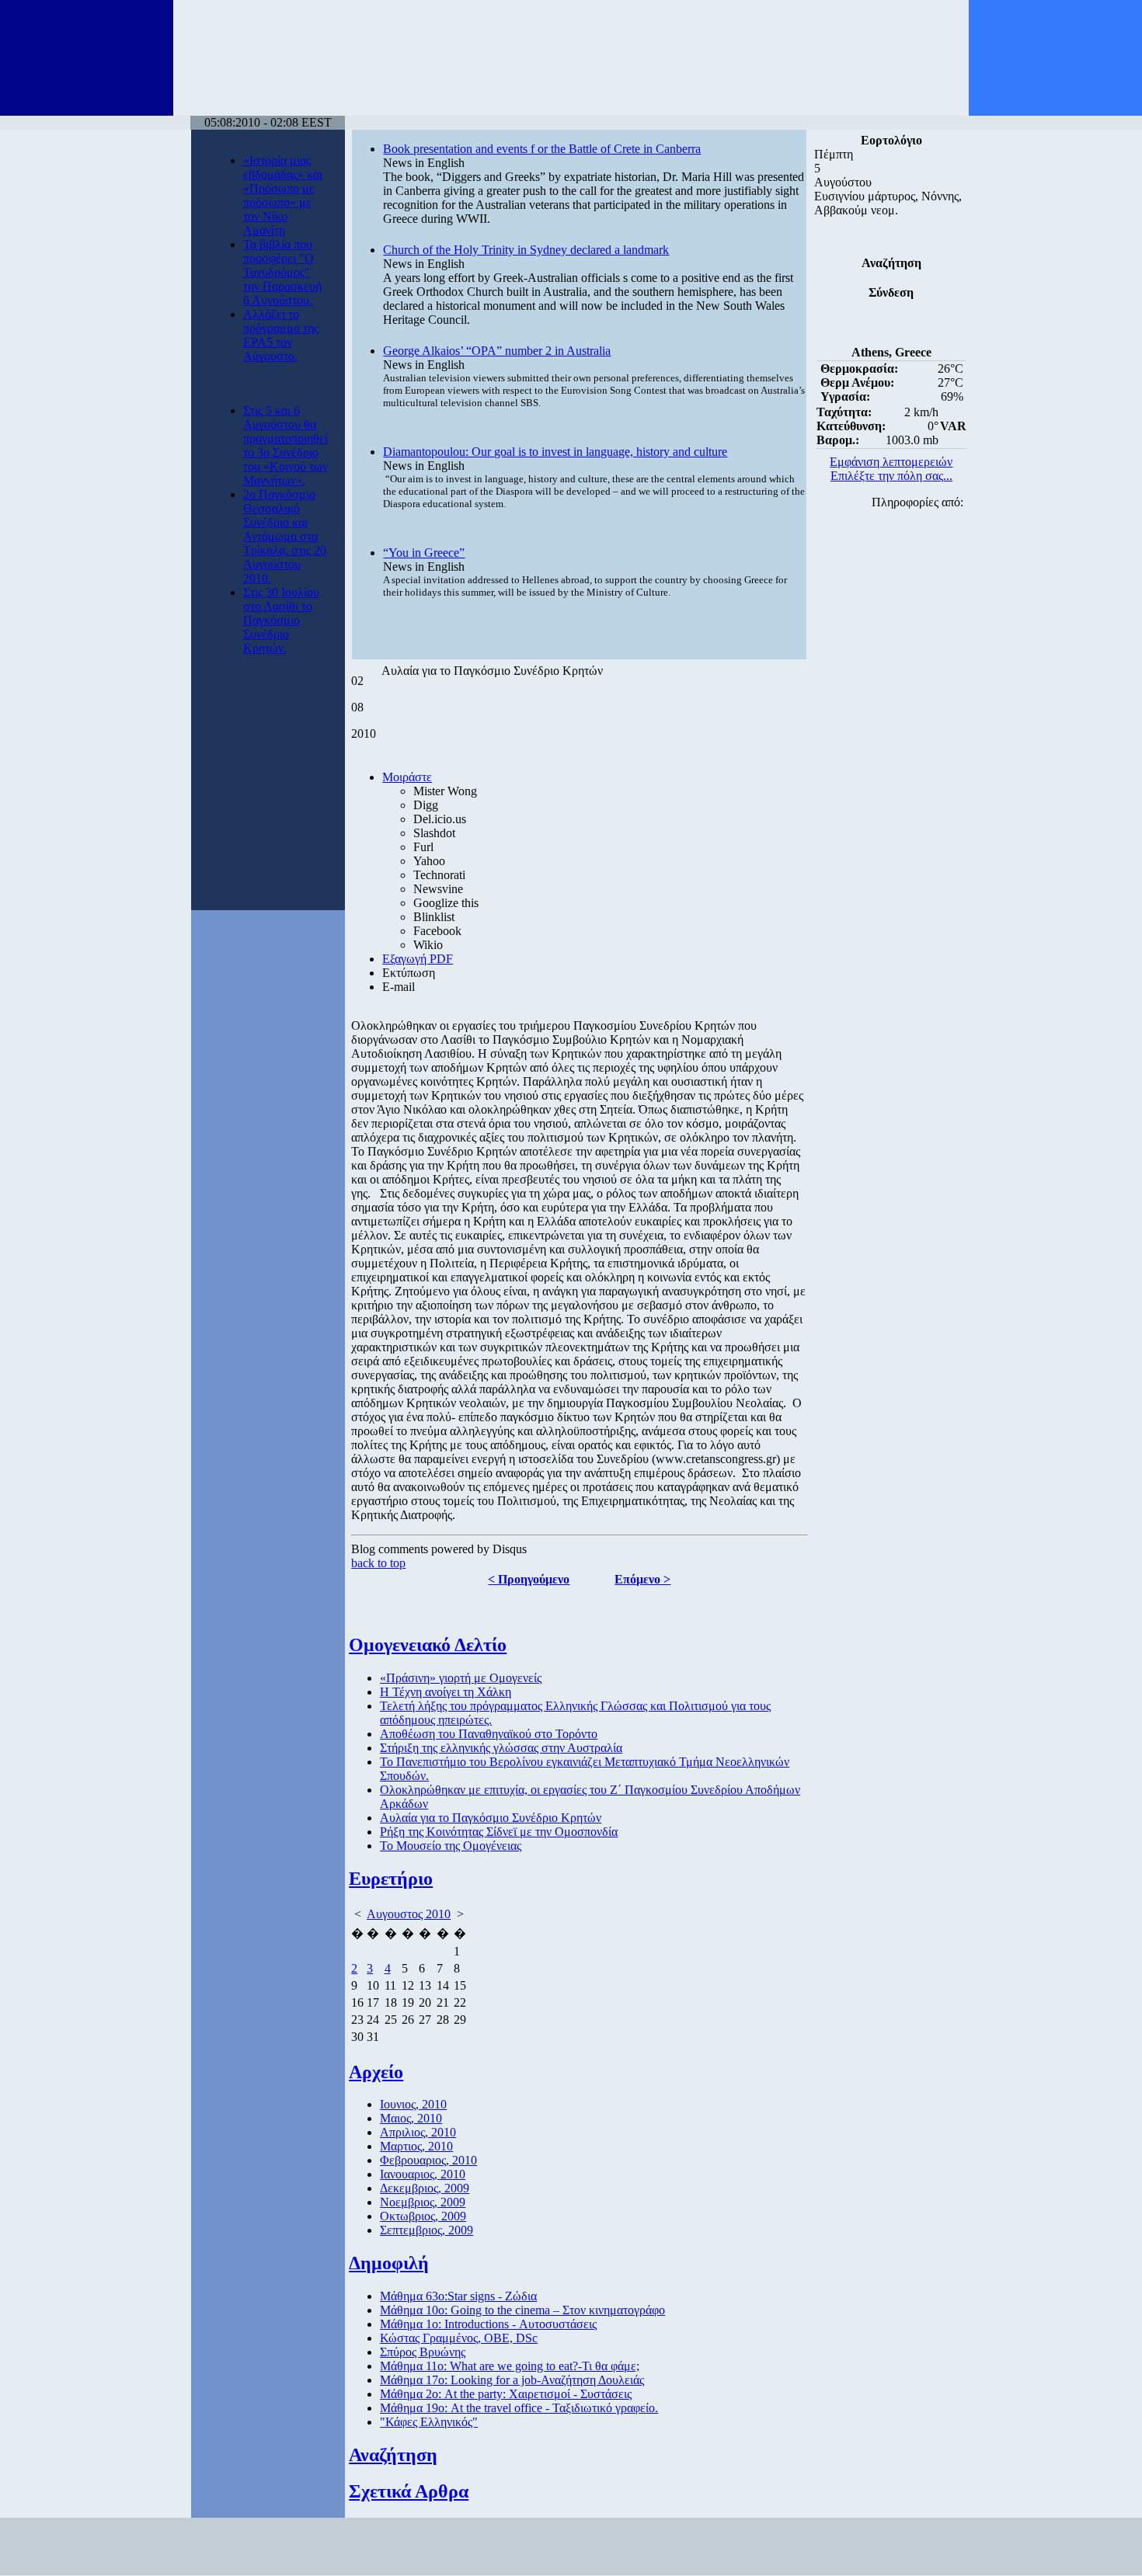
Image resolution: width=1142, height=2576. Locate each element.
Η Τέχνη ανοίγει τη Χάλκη (446, 1692)
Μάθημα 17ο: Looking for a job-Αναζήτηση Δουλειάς (512, 2380)
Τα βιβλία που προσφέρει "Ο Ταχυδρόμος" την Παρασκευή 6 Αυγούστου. (282, 272)
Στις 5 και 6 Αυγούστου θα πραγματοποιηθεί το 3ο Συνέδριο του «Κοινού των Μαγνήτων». (285, 445)
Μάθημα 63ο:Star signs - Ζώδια (458, 2296)
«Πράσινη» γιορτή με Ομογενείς (461, 1678)
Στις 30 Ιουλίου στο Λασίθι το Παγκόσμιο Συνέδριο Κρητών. (281, 620)
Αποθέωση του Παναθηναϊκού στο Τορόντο (489, 1734)
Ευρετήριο (391, 1879)
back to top (378, 1563)
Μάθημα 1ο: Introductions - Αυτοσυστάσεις (488, 2324)
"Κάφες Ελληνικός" (429, 2422)
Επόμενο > (642, 1579)
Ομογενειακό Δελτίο (428, 1645)
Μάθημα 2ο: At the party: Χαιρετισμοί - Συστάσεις (506, 2394)
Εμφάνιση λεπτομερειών (891, 462)
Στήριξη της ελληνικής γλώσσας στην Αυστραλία (501, 1748)
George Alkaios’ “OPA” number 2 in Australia (497, 351)
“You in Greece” (424, 553)
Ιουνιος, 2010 (413, 2104)
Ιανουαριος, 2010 (423, 2174)
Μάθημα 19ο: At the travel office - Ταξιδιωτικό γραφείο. (519, 2408)
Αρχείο (376, 2072)
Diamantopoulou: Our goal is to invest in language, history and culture (555, 452)
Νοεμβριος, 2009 (423, 2202)
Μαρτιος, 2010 (416, 2146)
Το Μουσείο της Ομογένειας (451, 1846)
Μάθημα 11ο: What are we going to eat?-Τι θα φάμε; (510, 2366)
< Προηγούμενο (529, 1579)
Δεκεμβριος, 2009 (425, 2188)
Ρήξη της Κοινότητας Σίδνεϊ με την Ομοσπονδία (499, 1832)
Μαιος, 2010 (411, 2118)
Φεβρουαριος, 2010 (428, 2160)
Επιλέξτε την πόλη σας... (891, 476)
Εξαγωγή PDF (418, 959)
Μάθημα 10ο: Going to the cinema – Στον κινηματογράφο (522, 2310)
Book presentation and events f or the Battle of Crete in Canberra (542, 149)
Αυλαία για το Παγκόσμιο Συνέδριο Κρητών (491, 1818)
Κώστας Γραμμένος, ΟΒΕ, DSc (459, 2338)
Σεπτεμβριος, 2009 (427, 2230)
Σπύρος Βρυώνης (423, 2352)
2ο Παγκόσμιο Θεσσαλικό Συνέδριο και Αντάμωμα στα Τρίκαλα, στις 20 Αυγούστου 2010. (285, 536)
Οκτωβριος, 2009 (423, 2216)
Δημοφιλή (389, 2263)
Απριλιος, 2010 (418, 2132)
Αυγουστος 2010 (409, 1914)
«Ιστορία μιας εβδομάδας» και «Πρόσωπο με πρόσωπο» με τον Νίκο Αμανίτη (283, 195)
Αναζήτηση (393, 2455)
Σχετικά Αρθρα (409, 2491)
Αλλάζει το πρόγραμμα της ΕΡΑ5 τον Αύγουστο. (281, 335)
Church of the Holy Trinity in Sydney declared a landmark (526, 250)
